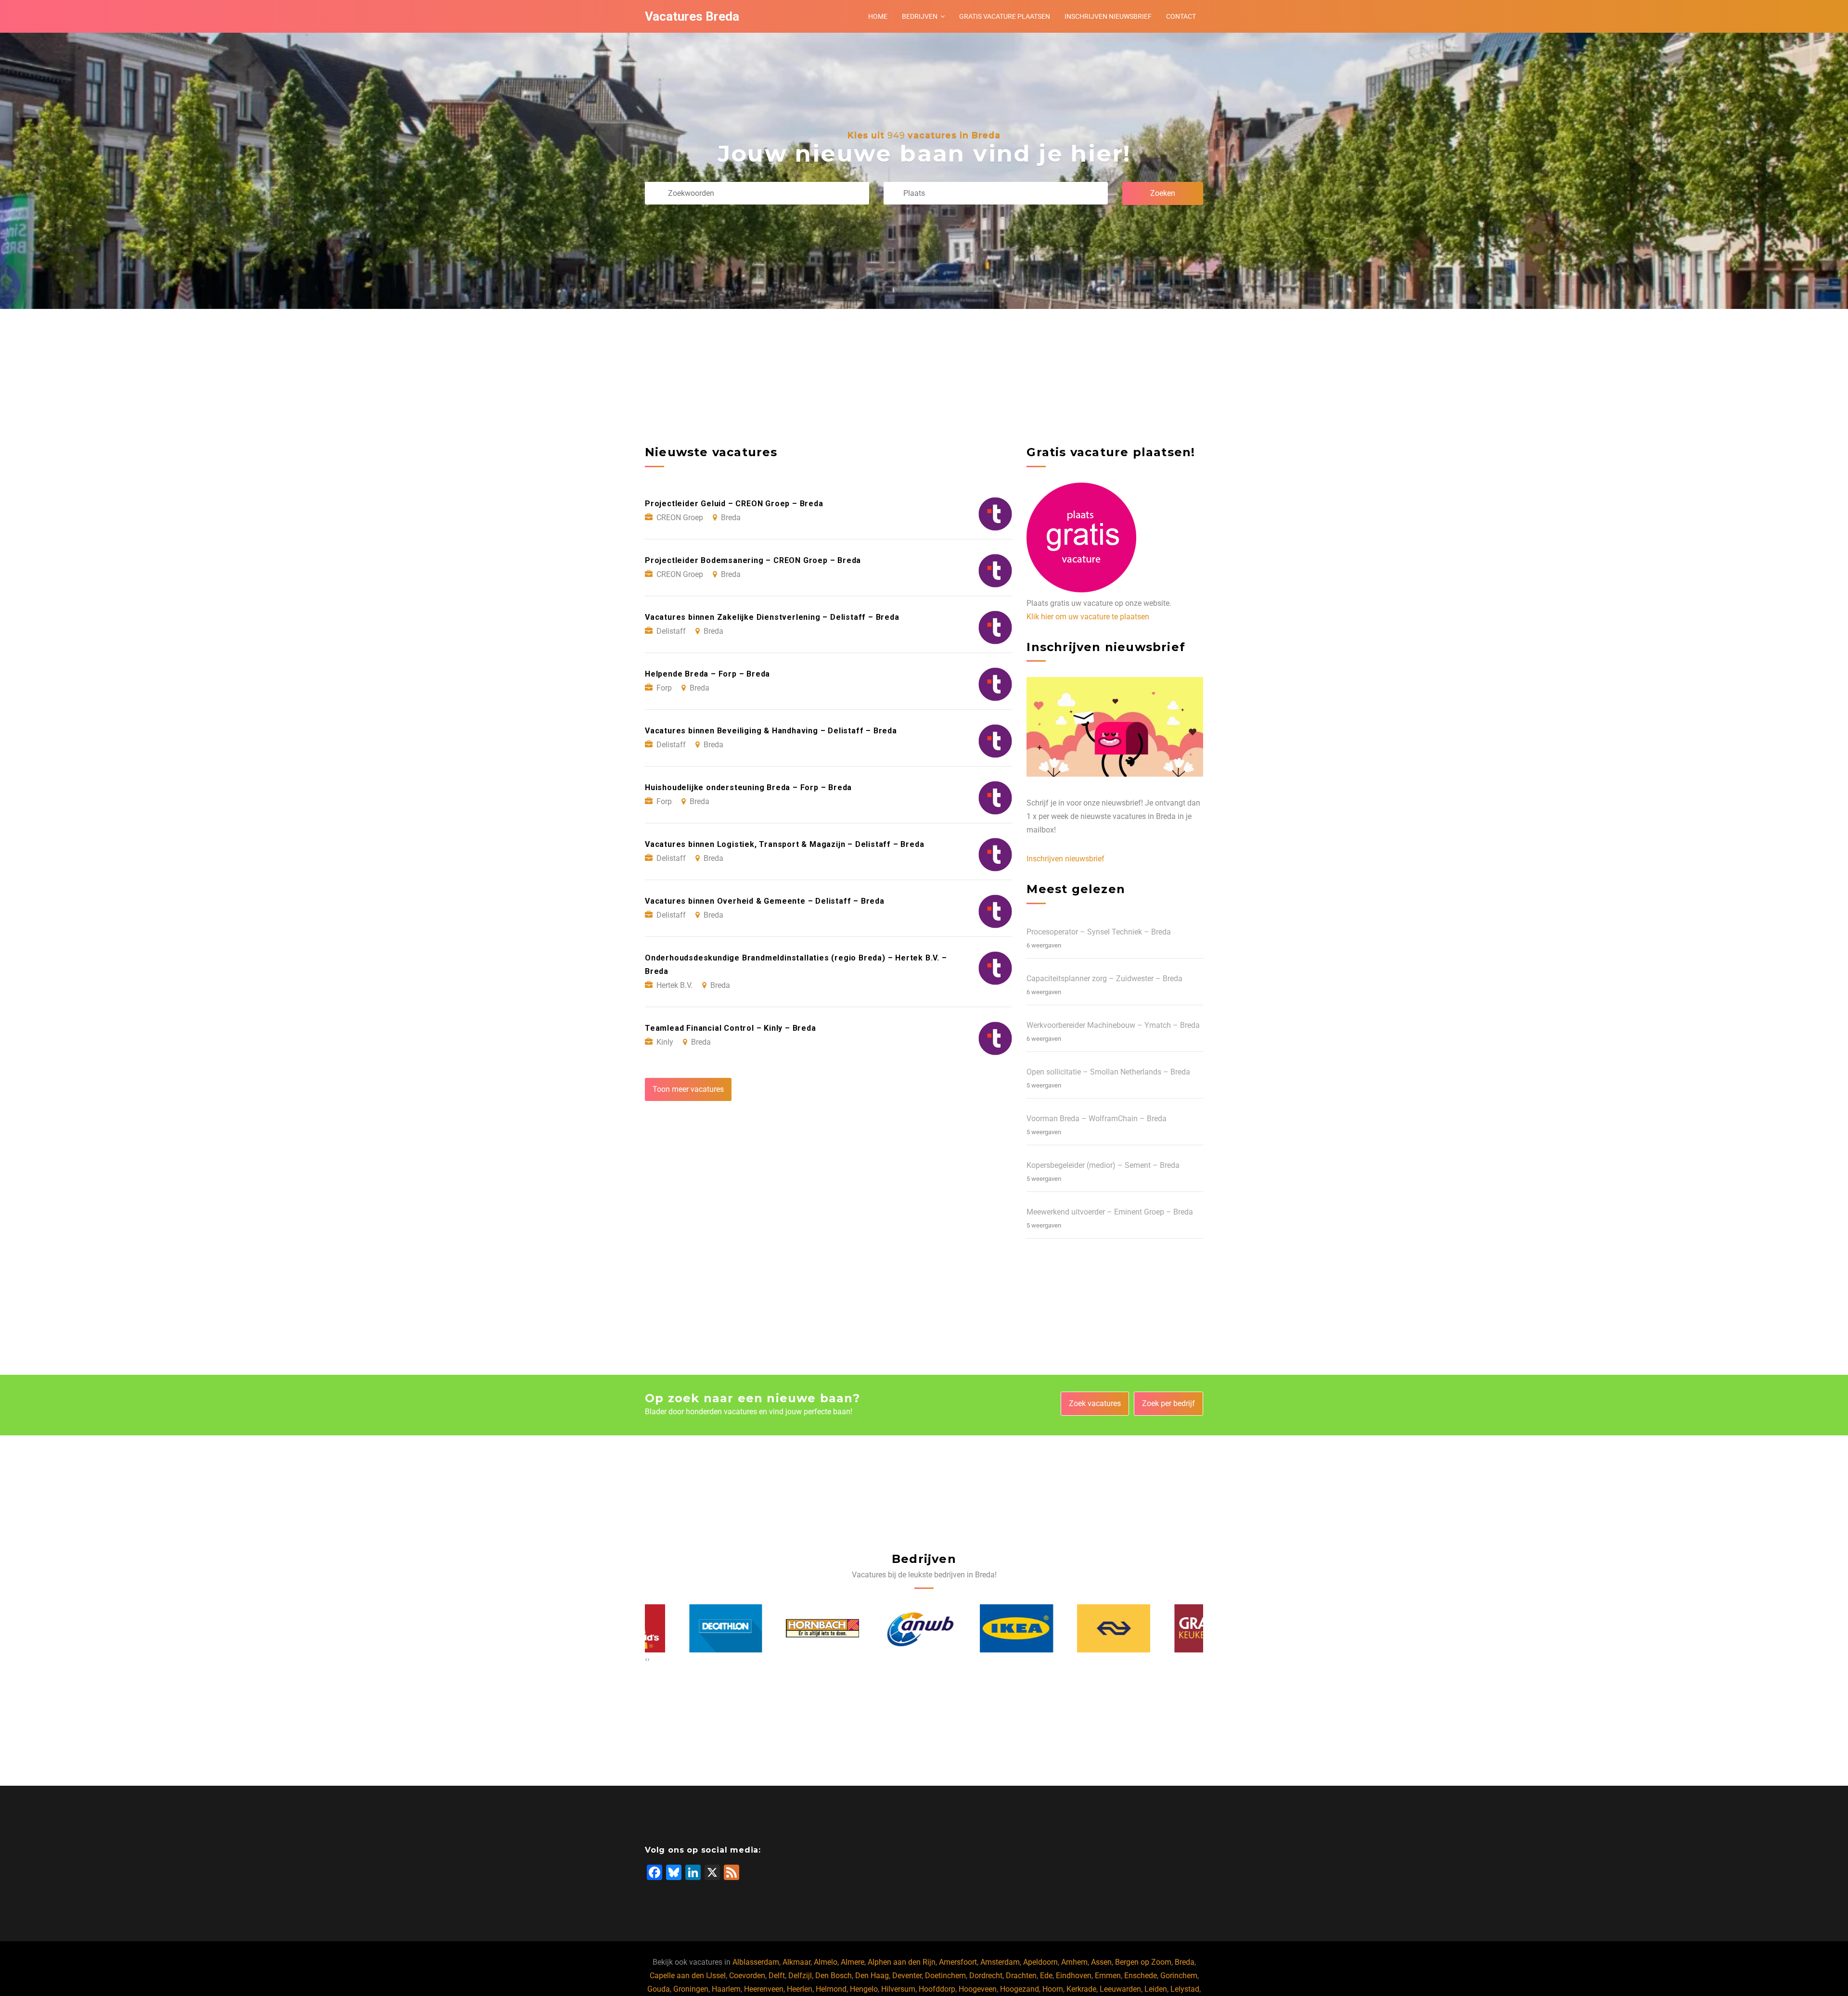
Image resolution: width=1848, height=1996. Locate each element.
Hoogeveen (978, 1989)
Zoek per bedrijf (1168, 1403)
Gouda (659, 1989)
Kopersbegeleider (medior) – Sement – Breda (1103, 1165)
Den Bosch (834, 1976)
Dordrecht (986, 1976)
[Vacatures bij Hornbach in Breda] (692, 1629)
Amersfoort (958, 1962)
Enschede (1141, 1976)
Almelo (826, 1962)
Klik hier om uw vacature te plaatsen (1088, 617)
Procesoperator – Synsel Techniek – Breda (1099, 932)
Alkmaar (796, 1962)
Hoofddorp (937, 1989)
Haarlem (726, 1989)
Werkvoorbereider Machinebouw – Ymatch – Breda (1113, 1025)
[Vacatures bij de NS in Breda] (983, 1628)
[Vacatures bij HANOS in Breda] (1177, 1628)
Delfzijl (800, 1976)
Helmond (831, 1989)
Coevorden (747, 1976)
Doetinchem (945, 1976)
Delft (777, 1976)
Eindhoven (1074, 1976)
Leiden (1156, 1989)
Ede (1046, 1976)
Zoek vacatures (1095, 1403)
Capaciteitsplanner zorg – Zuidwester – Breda (1104, 979)
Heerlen (800, 1989)
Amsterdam (1000, 1962)
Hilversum (898, 1989)
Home (878, 16)
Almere (853, 1962)
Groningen (691, 1989)
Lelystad (1185, 1989)
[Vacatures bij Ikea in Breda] (885, 1628)
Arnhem (1074, 1962)
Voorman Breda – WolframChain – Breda (1097, 1119)
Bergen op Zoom (1143, 1962)
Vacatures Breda (692, 16)
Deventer (907, 1976)
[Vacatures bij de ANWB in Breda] (789, 1628)
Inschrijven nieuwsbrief (1108, 16)
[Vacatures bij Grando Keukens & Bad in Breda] (1080, 1628)
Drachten (1021, 1976)
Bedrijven (920, 16)
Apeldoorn (1040, 1962)
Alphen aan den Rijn (902, 1962)
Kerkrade (1081, 1989)
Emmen (1108, 1976)
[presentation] (646, 1659)
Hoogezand (1020, 1989)
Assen (1101, 1962)
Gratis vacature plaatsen (1005, 16)
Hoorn (1053, 1989)
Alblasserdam (756, 1962)
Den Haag (872, 1976)
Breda (1185, 1962)
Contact (1181, 16)
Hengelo (864, 1989)
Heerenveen (764, 1989)
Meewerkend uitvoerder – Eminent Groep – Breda (1110, 1212)
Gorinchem (1179, 1976)
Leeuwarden (1120, 1989)
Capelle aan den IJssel (688, 1976)
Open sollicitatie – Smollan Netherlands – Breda (1108, 1072)
